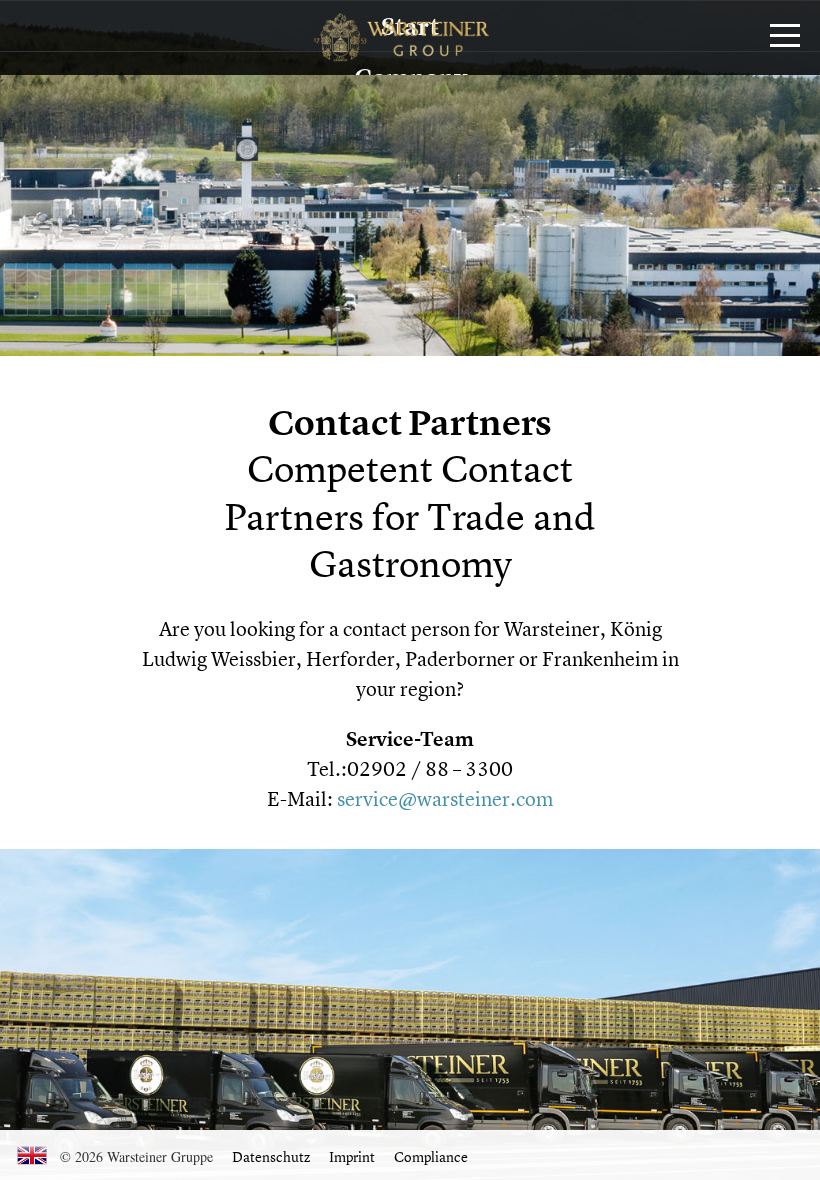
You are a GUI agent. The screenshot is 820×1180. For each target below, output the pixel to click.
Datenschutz (271, 1156)
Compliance (431, 1156)
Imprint (352, 1156)
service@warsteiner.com (445, 798)
